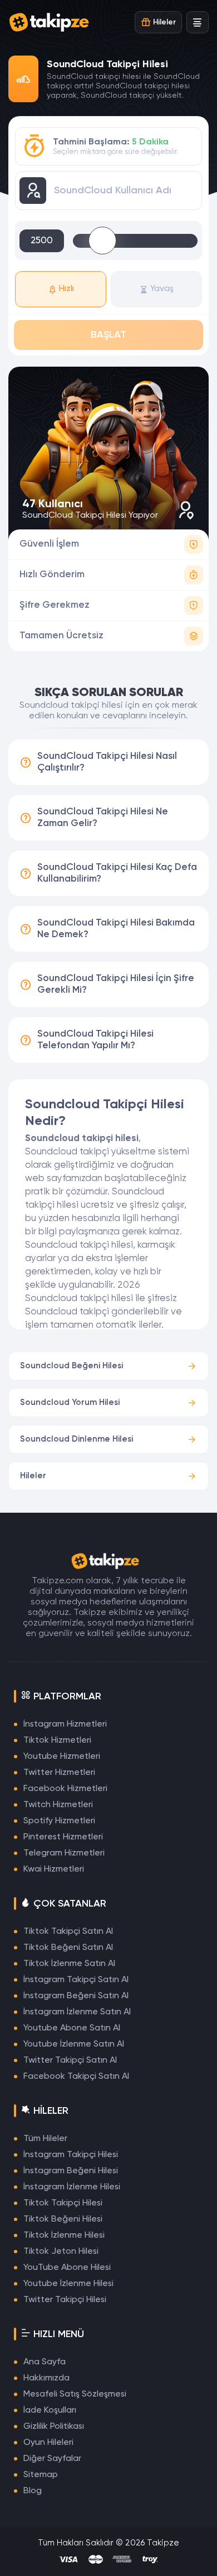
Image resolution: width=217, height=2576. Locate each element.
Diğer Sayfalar (52, 2459)
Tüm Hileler (45, 2139)
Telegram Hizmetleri (64, 1853)
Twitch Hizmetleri (58, 1805)
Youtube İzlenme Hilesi (68, 2284)
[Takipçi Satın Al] (53, 22)
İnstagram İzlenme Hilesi (72, 2187)
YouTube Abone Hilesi (67, 2268)
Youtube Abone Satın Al (72, 2028)
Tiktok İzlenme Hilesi (64, 2235)
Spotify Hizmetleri (59, 1821)
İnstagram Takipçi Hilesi (71, 2155)
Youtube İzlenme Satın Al (74, 2044)
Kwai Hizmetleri (54, 1869)
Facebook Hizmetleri (65, 1789)
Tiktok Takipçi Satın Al (68, 1932)
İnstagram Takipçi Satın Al (76, 1980)
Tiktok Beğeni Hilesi (63, 2219)
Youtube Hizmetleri (62, 1757)
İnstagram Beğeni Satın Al (76, 1996)
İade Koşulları (50, 2410)
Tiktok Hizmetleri (57, 1740)
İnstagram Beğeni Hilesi (71, 2171)
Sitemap (41, 2475)
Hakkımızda (46, 2378)
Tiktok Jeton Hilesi (61, 2252)
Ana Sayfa (45, 2362)
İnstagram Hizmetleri (65, 1724)
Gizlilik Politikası (54, 2427)
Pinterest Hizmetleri (63, 1837)
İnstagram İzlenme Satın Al (77, 2012)
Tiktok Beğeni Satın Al (68, 1948)
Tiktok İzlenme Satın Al (69, 1964)
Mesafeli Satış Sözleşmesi (75, 2394)
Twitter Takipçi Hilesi (65, 2300)
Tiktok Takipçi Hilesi (63, 2203)
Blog (33, 2491)
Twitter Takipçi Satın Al (70, 2060)
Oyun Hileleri (48, 2443)
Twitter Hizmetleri (59, 1773)
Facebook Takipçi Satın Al (76, 2077)
